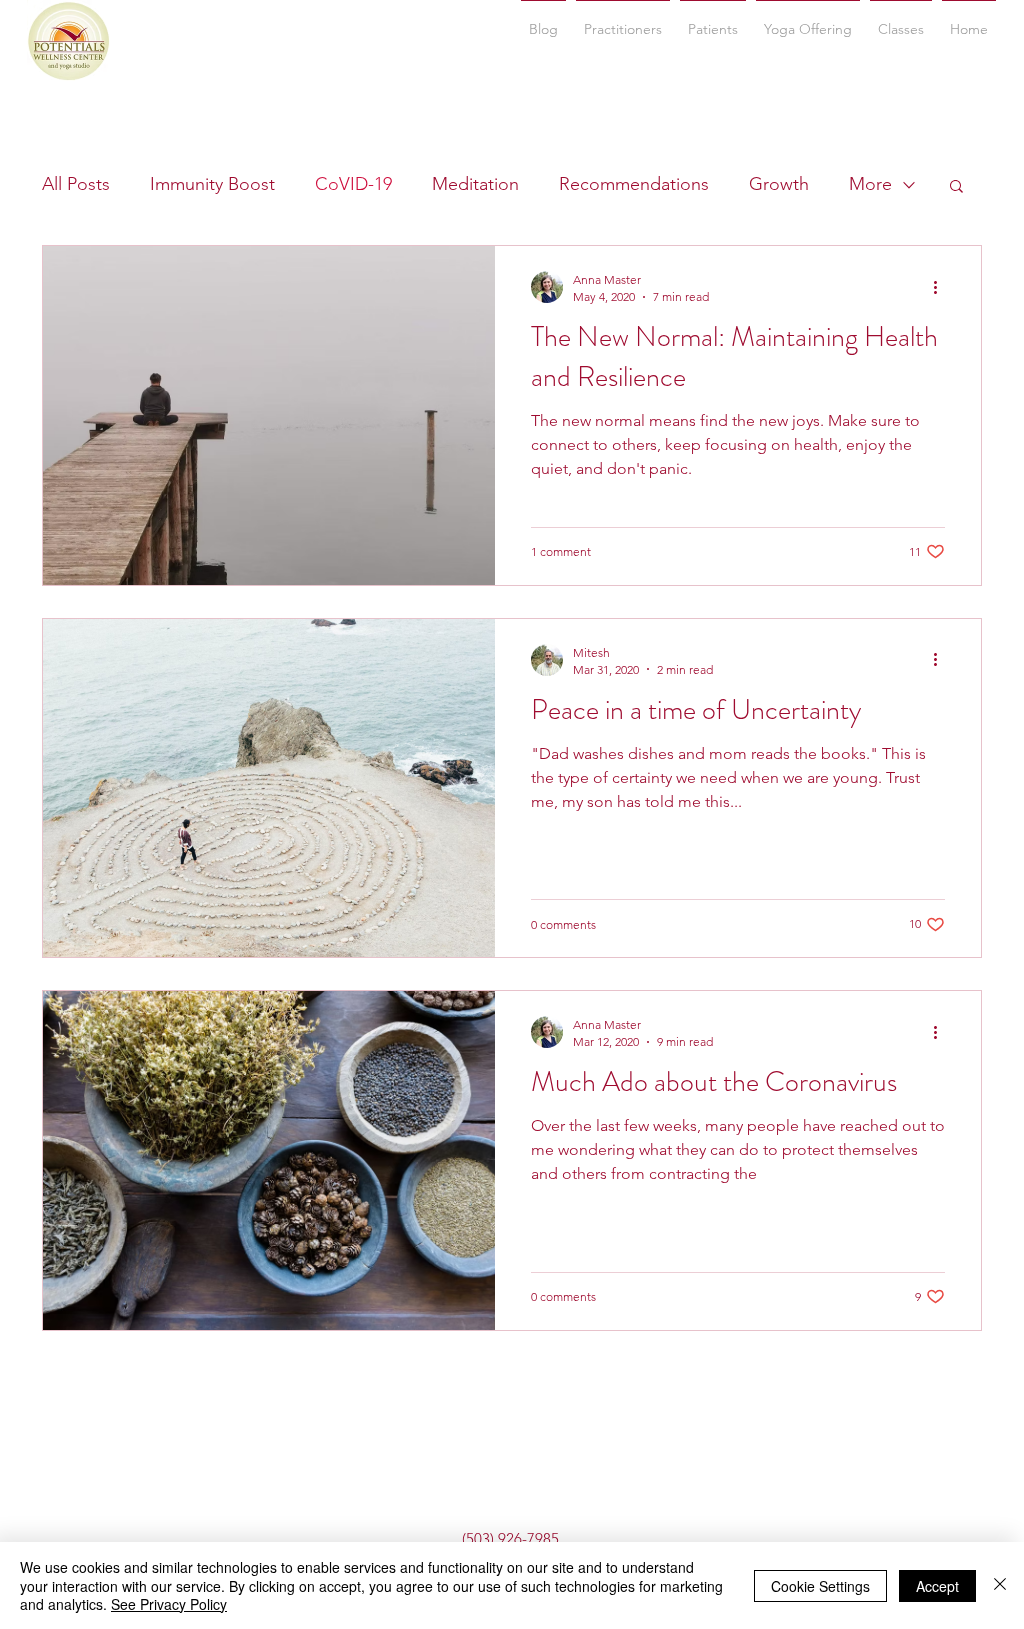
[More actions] (942, 287)
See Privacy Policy (169, 1604)
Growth (779, 184)
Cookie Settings (820, 1586)
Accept (937, 1586)
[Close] (1000, 1585)
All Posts (76, 184)
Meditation (475, 184)
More (870, 184)
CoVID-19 (353, 184)
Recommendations (634, 184)
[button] (901, 20)
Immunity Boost (212, 184)
